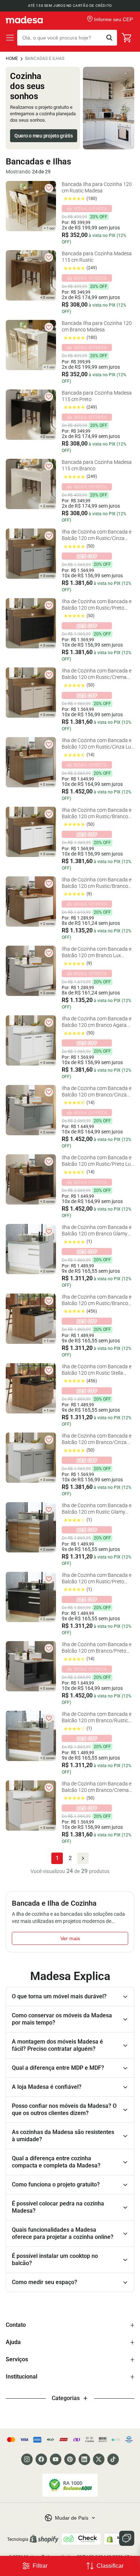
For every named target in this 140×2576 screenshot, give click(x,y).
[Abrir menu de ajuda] (127, 2538)
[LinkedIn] (84, 2459)
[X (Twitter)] (99, 2459)
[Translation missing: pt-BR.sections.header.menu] (10, 38)
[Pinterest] (70, 2459)
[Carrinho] (127, 38)
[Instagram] (27, 2459)
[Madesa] (24, 20)
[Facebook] (41, 2459)
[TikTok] (113, 2459)
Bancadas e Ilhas (45, 59)
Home (12, 59)
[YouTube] (56, 2459)
